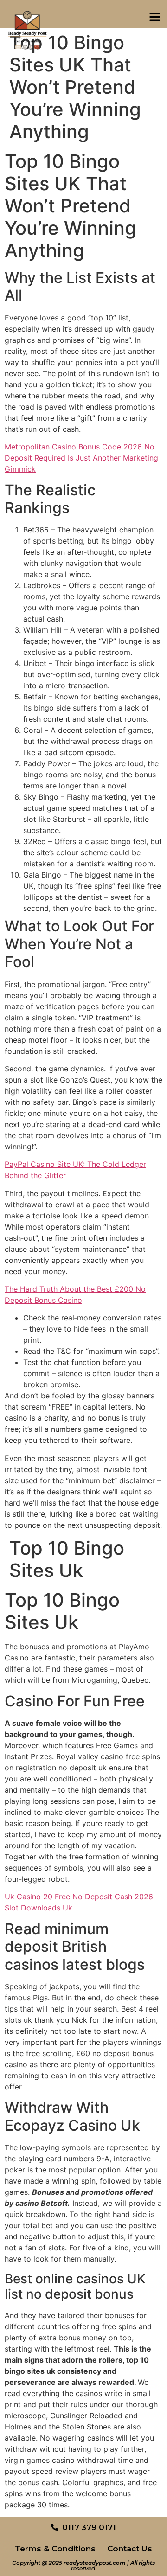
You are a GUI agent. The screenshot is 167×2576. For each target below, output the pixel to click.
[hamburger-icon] (154, 18)
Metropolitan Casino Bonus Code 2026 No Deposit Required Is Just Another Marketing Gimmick (81, 458)
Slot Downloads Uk (39, 1908)
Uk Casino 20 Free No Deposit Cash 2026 (79, 1897)
